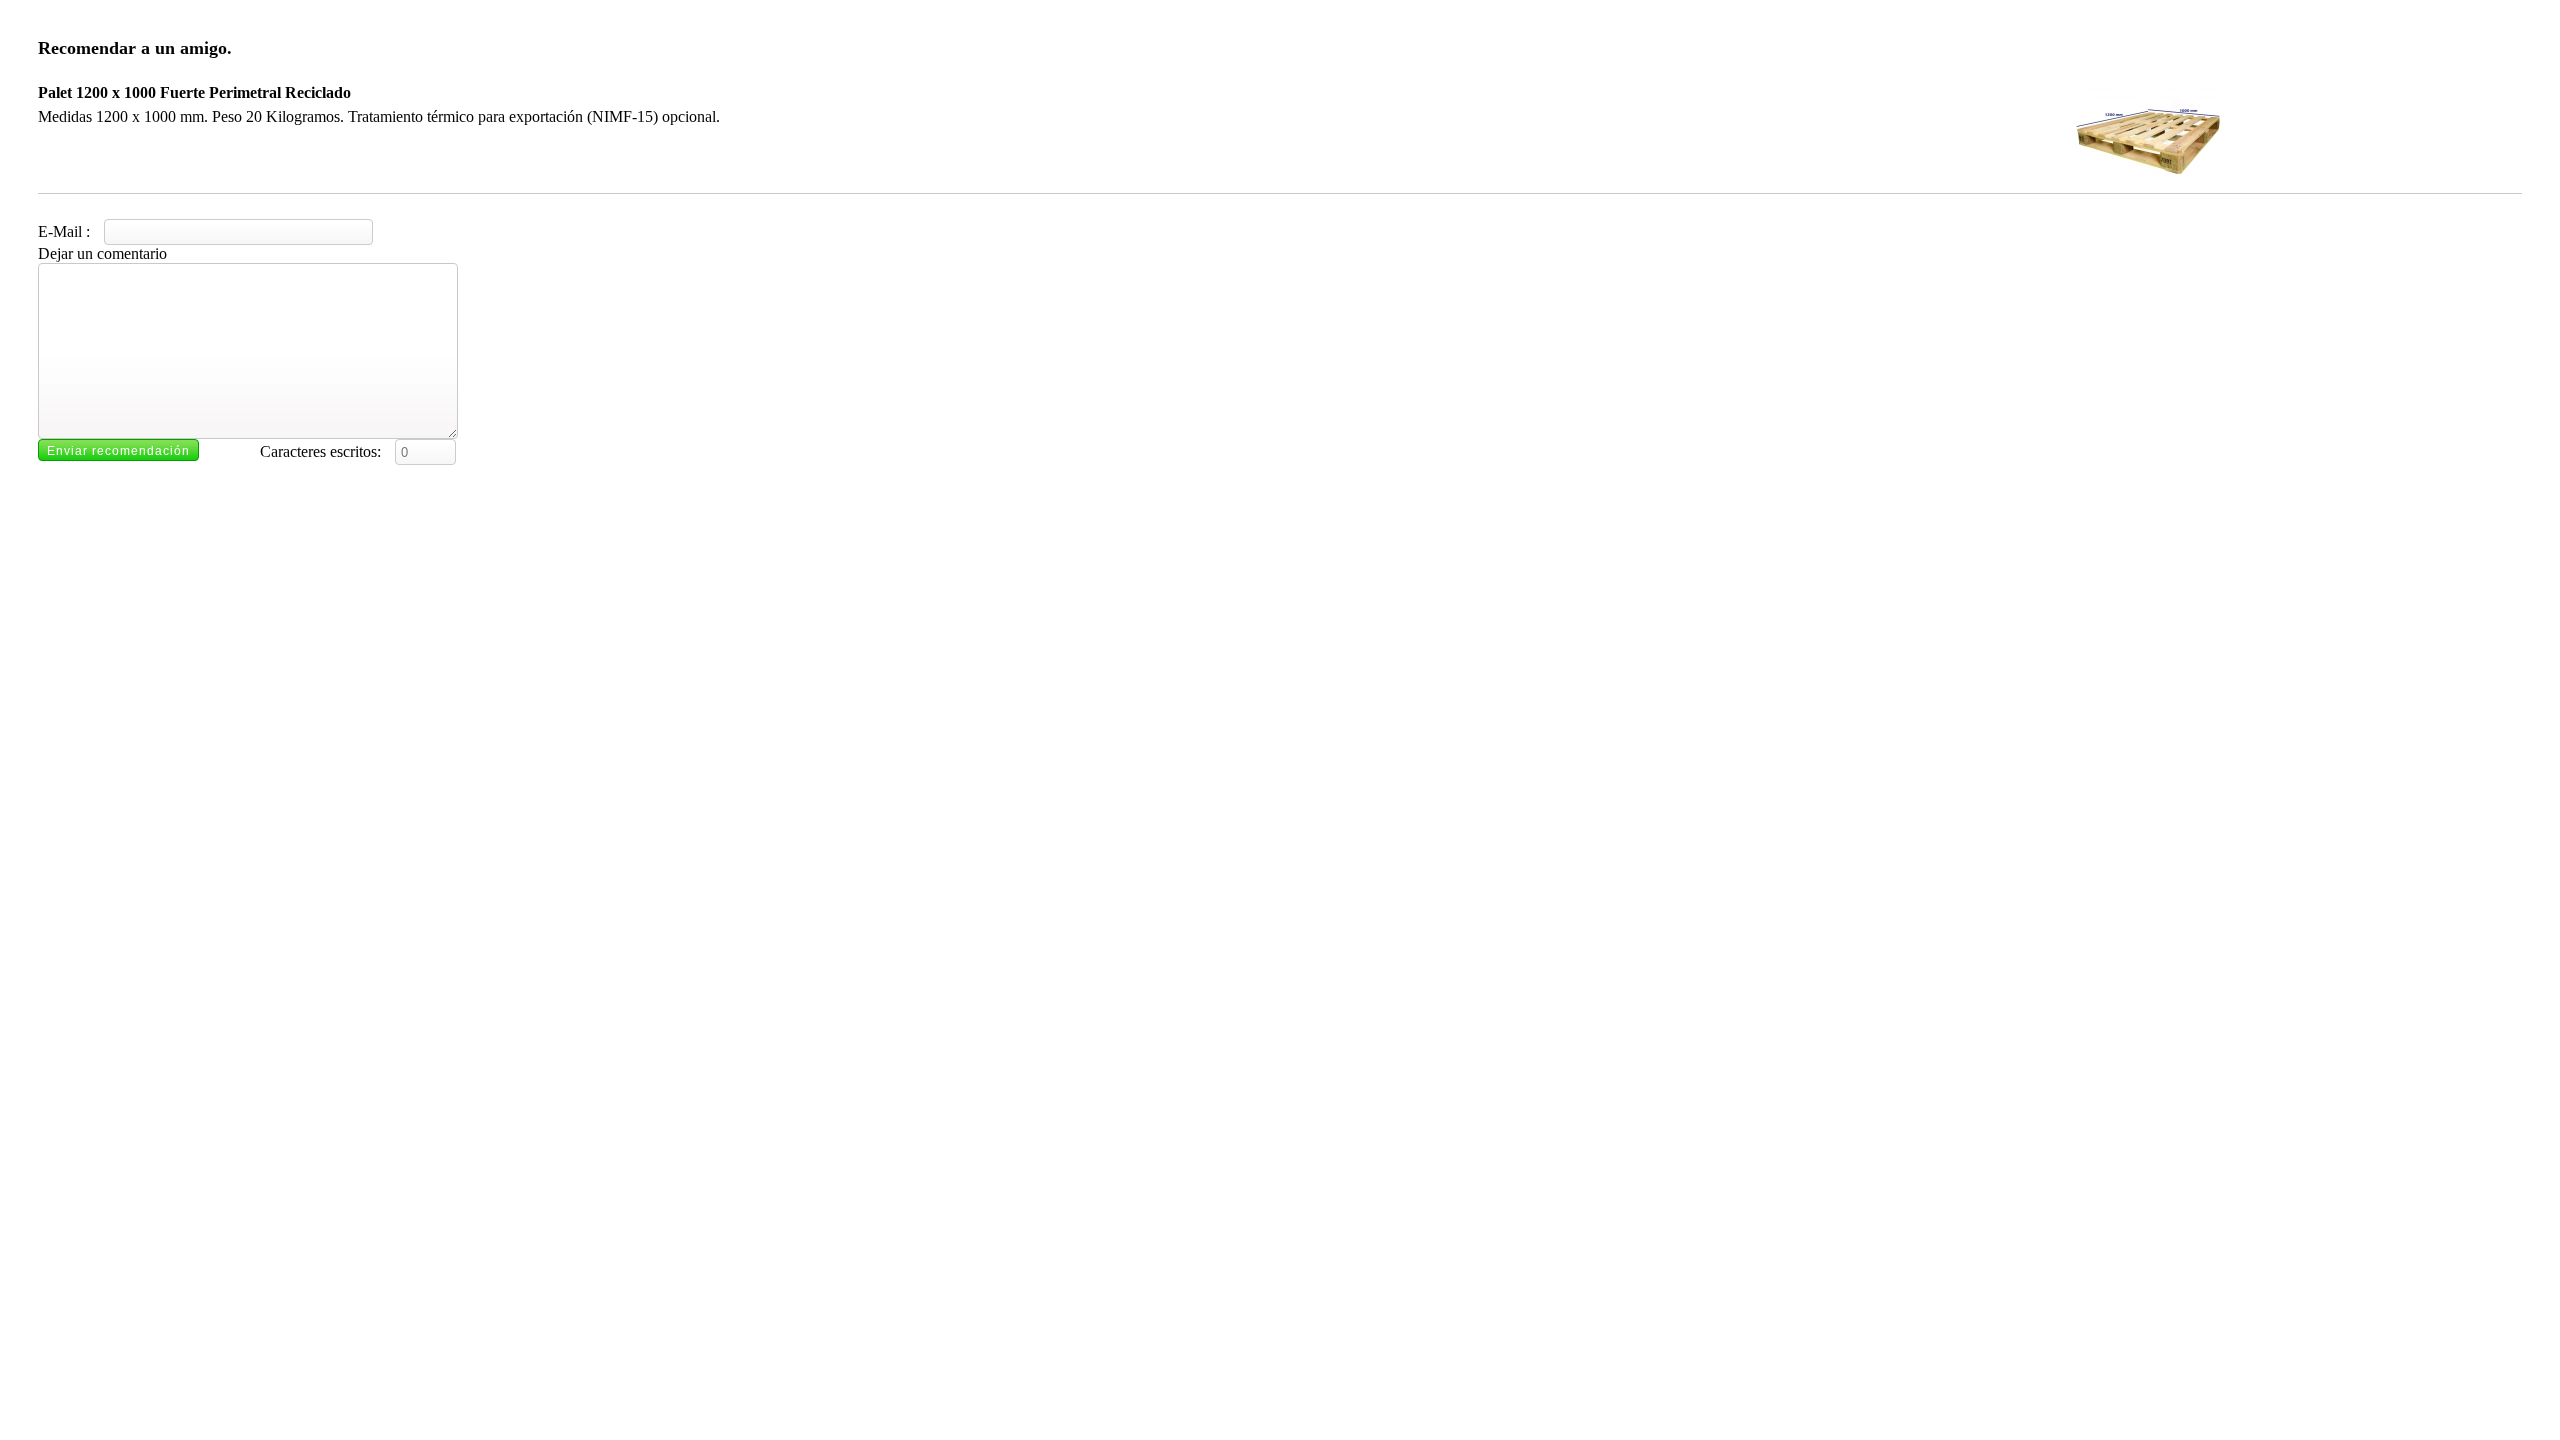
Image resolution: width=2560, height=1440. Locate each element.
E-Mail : (66, 231)
